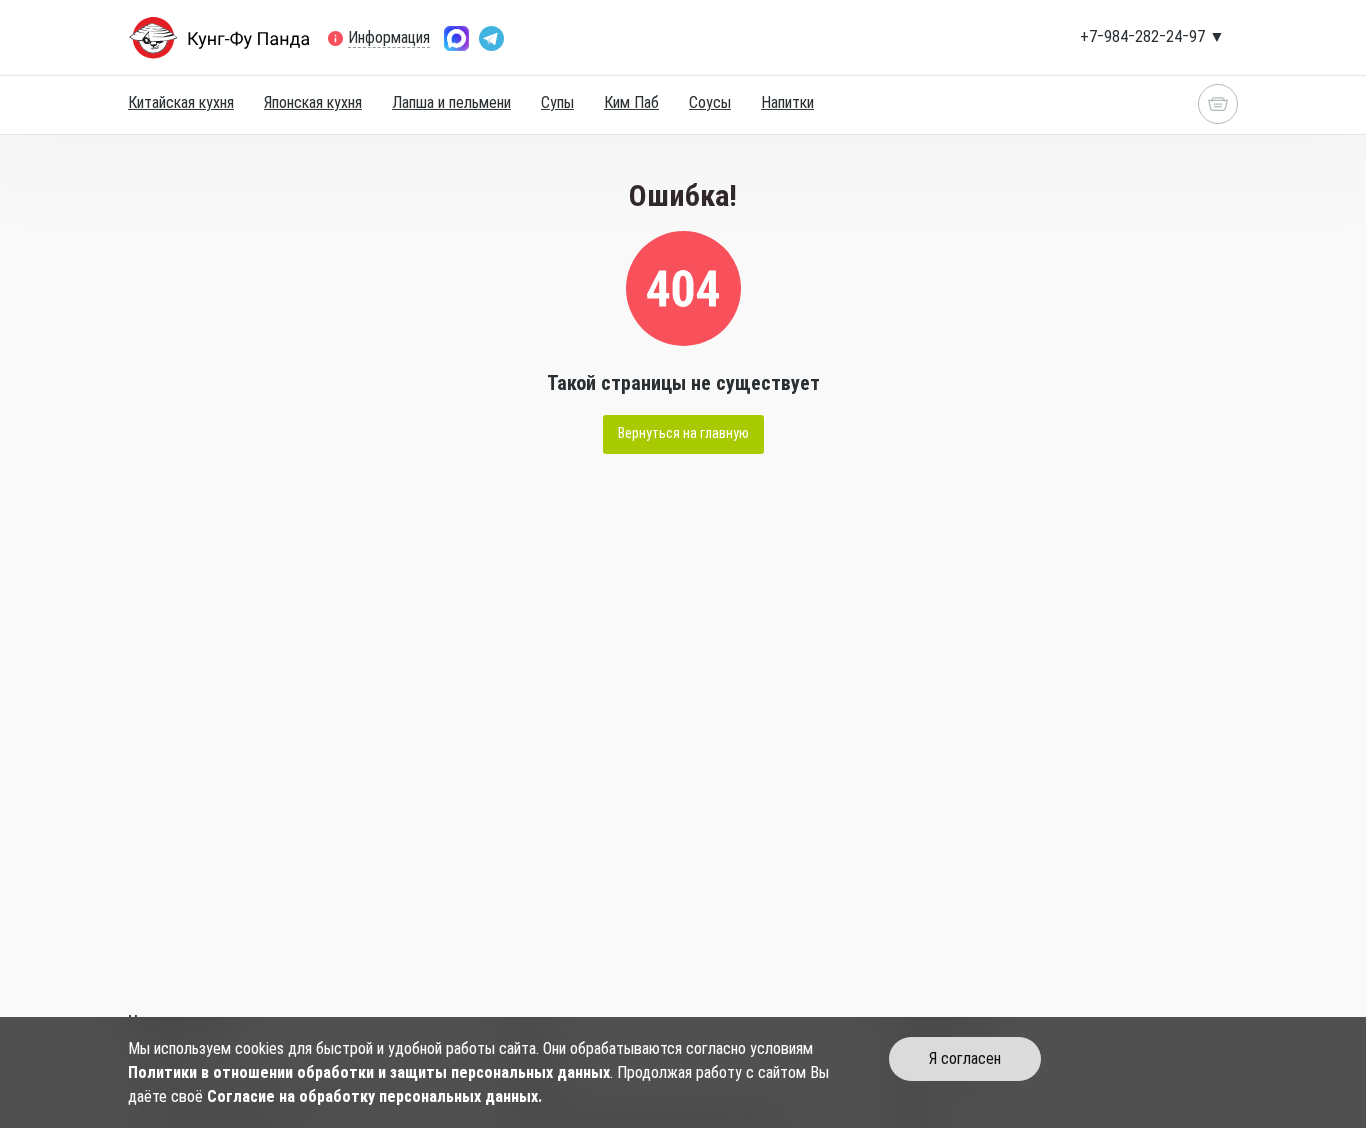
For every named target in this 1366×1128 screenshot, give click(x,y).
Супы (557, 102)
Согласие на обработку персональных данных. (374, 1096)
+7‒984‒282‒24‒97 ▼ (1152, 36)
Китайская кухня (181, 102)
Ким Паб (631, 102)
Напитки (787, 102)
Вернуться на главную (683, 433)
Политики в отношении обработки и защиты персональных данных (369, 1072)
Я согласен (965, 1058)
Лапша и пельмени (451, 102)
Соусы (710, 102)
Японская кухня (313, 102)
